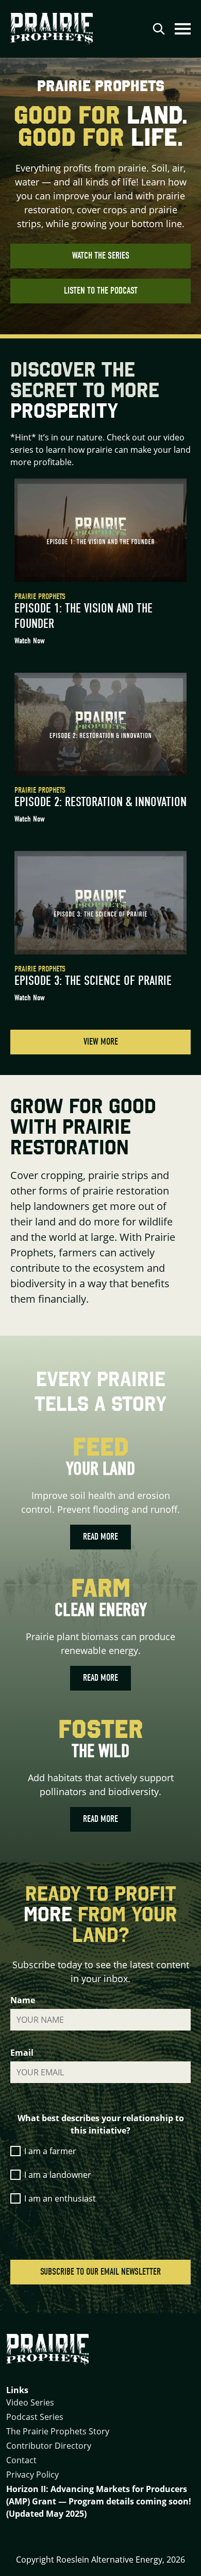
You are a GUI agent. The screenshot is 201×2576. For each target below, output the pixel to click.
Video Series (30, 2402)
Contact (21, 2460)
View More (101, 1042)
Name (23, 2000)
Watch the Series (101, 256)
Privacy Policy (32, 2475)
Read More (100, 1537)
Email (22, 2053)
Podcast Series (35, 2417)
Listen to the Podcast (101, 291)
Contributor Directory (49, 2446)
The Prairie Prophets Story (58, 2431)
